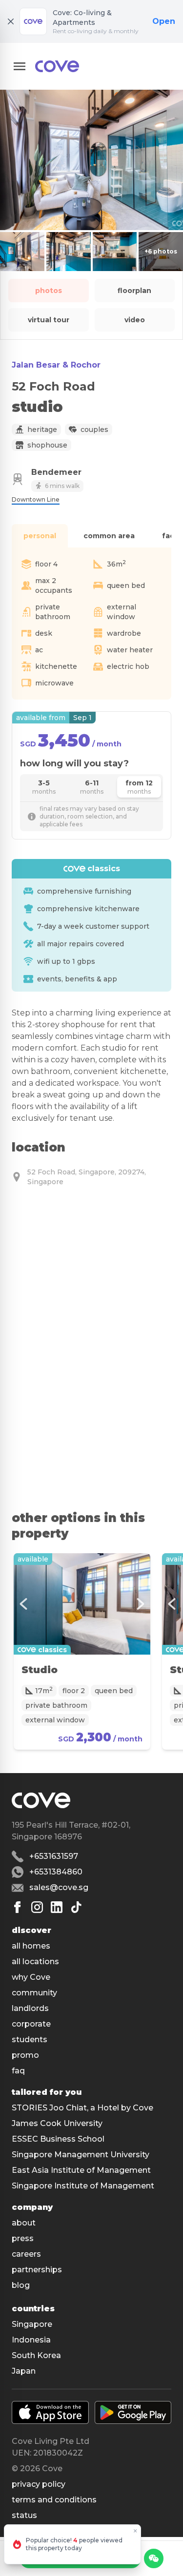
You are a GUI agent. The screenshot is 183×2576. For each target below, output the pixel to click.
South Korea (36, 2355)
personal (40, 536)
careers (26, 2254)
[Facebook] (18, 1907)
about (24, 2223)
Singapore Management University (81, 2155)
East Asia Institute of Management (81, 2170)
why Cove (31, 1977)
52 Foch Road (53, 386)
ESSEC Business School (58, 2139)
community (34, 1993)
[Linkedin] (57, 1907)
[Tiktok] (76, 1907)
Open (164, 21)
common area (109, 536)
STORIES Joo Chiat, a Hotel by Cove (82, 2108)
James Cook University (57, 2123)
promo (25, 2055)
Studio (40, 1670)
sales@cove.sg (59, 1887)
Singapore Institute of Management (83, 2186)
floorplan (134, 291)
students (30, 2039)
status (24, 2515)
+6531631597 (54, 1856)
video (135, 320)
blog (21, 2285)
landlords (30, 2008)
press (23, 2238)
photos (49, 291)
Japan (24, 2371)
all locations (35, 1961)
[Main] (57, 66)
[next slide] (141, 1604)
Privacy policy (39, 2484)
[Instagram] (37, 1907)
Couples (94, 429)
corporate (31, 2024)
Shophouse (47, 445)
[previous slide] (23, 1604)
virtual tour (49, 320)
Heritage (42, 429)
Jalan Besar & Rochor (56, 365)
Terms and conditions (54, 2500)
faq (18, 2071)
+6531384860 (56, 1872)
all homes (31, 1946)
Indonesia (31, 2340)
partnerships (37, 2270)
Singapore (32, 2324)
